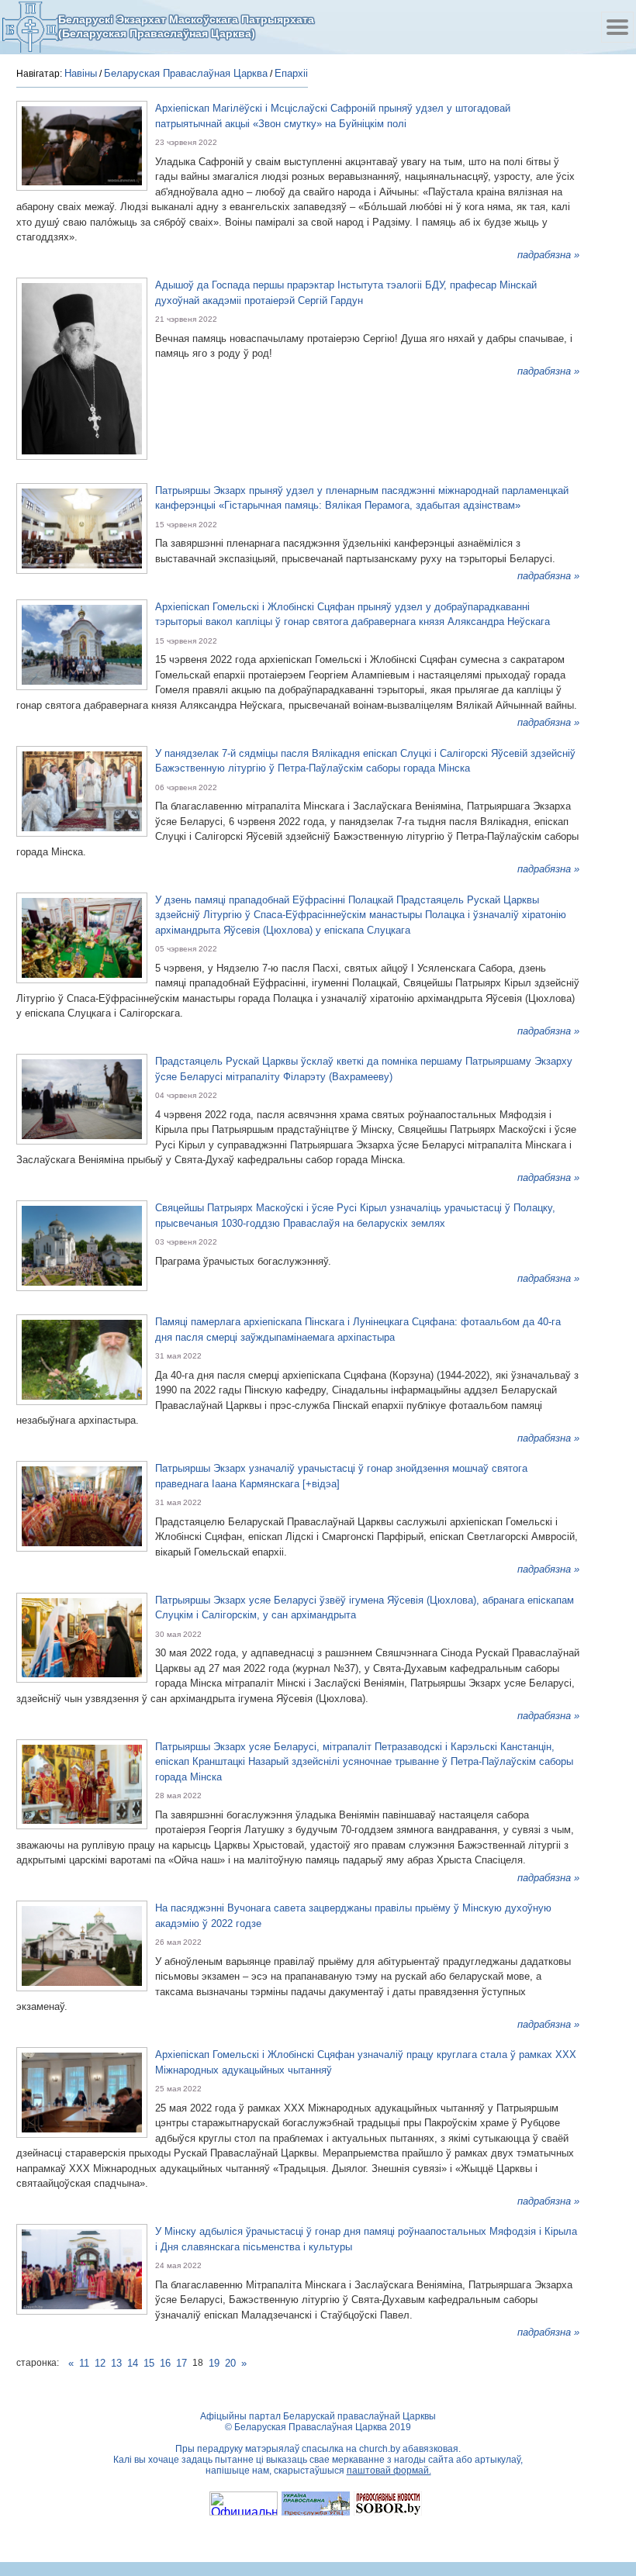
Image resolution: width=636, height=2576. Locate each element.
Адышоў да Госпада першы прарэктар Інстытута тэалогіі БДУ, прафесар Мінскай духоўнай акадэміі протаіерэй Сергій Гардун (346, 293)
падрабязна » (548, 255)
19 (214, 2363)
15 (149, 2363)
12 (100, 2363)
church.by (380, 2449)
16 (165, 2363)
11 (84, 2363)
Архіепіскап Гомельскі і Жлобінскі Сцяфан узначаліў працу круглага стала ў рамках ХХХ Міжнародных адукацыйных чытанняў (366, 2062)
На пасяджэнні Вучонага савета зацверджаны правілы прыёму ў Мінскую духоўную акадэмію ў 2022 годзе (353, 1916)
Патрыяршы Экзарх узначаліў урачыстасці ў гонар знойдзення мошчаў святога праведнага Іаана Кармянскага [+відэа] (341, 1476)
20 (230, 2363)
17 (181, 2363)
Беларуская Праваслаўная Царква (186, 73)
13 (116, 2363)
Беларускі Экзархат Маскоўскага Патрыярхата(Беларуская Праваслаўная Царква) (186, 26)
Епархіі (291, 73)
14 (133, 2363)
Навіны (81, 73)
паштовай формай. (389, 2471)
